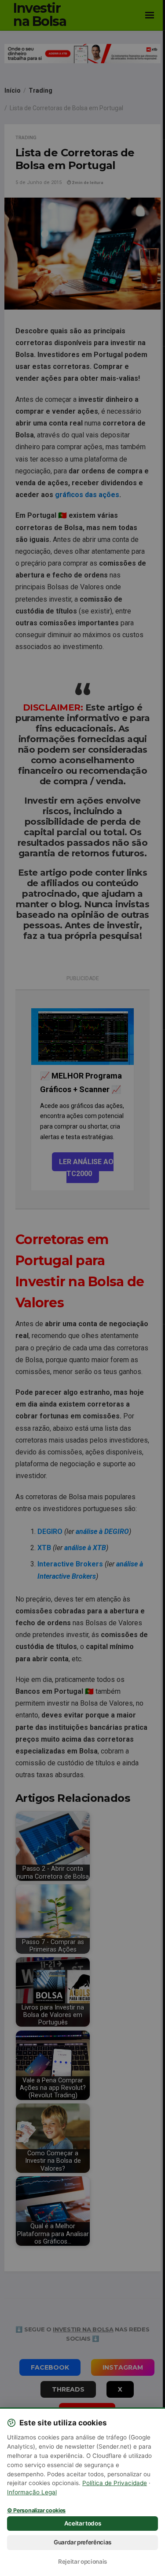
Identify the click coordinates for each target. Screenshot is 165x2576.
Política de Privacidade (115, 2483)
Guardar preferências (82, 2542)
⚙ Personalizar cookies (36, 2511)
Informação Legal (32, 2492)
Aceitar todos (83, 2523)
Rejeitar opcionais (82, 2562)
